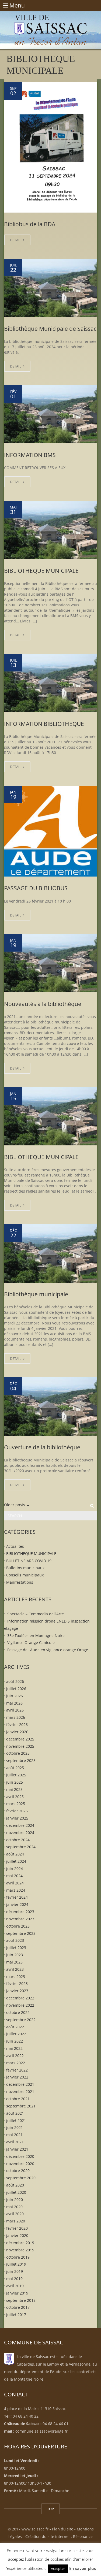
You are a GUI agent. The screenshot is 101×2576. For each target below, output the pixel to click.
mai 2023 (14, 1962)
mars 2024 (16, 1890)
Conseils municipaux (25, 1575)
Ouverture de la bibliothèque (42, 1447)
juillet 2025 (16, 1775)
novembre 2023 (20, 1919)
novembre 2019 (20, 2250)
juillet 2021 (16, 2120)
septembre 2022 (21, 2019)
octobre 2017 (18, 2307)
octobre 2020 (18, 2171)
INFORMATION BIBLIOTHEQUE (44, 724)
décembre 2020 (20, 2156)
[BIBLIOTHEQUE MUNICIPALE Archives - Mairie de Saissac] (50, 24)
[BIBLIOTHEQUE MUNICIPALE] (50, 530)
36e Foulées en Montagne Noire (36, 1635)
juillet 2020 (16, 2192)
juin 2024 (15, 1868)
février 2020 (17, 2228)
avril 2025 (15, 1796)
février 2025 (17, 1811)
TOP (50, 2509)
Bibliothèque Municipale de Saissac (50, 329)
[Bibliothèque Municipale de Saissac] (50, 288)
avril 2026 (15, 1710)
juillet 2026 (16, 1689)
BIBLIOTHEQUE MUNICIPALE (41, 571)
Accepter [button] (58, 2568)
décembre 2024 (20, 1825)
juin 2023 (15, 1955)
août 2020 (15, 2185)
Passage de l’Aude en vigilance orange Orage (48, 1650)
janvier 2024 (17, 1904)
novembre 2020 (20, 2163)
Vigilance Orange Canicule (31, 1643)
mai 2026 (14, 1703)
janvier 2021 (17, 2149)
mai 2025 (14, 1789)
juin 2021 (15, 2127)
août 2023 (15, 1940)
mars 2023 (16, 1976)
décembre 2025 (20, 1739)
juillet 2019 (16, 2264)
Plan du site (63, 2529)
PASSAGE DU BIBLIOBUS (36, 888)
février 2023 (17, 1983)
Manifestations (20, 1582)
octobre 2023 (18, 1926)
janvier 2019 (17, 2293)
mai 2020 (14, 2206)
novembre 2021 (20, 2091)
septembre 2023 (21, 1933)
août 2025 (15, 1768)
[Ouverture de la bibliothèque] (50, 1406)
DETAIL (16, 240)
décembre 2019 (20, 2243)
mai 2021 (14, 2135)
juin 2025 (15, 1782)
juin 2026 (15, 1696)
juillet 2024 (16, 1861)
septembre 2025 (21, 1760)
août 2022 (15, 2027)
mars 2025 (16, 1804)
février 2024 (17, 1897)
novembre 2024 (20, 1832)
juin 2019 (15, 2271)
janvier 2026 (17, 1732)
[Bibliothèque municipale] (50, 1253)
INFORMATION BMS (30, 455)
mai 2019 (14, 2279)
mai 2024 (14, 1875)
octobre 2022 (18, 2012)
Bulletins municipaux (25, 1568)
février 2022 (17, 2070)
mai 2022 (14, 2048)
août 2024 (15, 1854)
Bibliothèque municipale (36, 1294)
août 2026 (15, 1681)
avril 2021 (15, 2142)
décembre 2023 (20, 1912)
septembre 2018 (21, 2300)
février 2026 (17, 1725)
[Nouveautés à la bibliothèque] (50, 963)
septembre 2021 (21, 2106)
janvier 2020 (17, 2235)
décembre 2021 (20, 2084)
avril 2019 (15, 2286)
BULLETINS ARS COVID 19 (29, 1560)
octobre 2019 (18, 2257)
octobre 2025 (18, 1753)
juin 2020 (15, 2199)
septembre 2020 (21, 2178)
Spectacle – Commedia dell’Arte (36, 1614)
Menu (14, 5)
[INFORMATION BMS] (50, 414)
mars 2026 (16, 1717)
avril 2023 (15, 1969)
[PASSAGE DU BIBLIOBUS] (50, 831)
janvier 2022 (17, 2077)
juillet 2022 (16, 2034)
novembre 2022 (20, 2005)
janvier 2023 (17, 1991)
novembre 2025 (20, 1746)
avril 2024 (15, 1883)
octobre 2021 (18, 2099)
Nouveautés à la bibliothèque (43, 1004)
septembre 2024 (21, 1847)
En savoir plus (83, 2568)
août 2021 (15, 2113)
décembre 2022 (20, 1998)
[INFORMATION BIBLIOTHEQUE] (50, 683)
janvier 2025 (17, 1818)
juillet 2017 (16, 2315)
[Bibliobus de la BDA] (50, 147)
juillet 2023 (16, 1948)
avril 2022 (15, 2056)
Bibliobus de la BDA (30, 224)
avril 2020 (15, 2214)
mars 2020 (16, 2221)
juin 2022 (15, 2041)
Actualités (15, 1546)
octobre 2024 (18, 1840)
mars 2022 (16, 2063)
